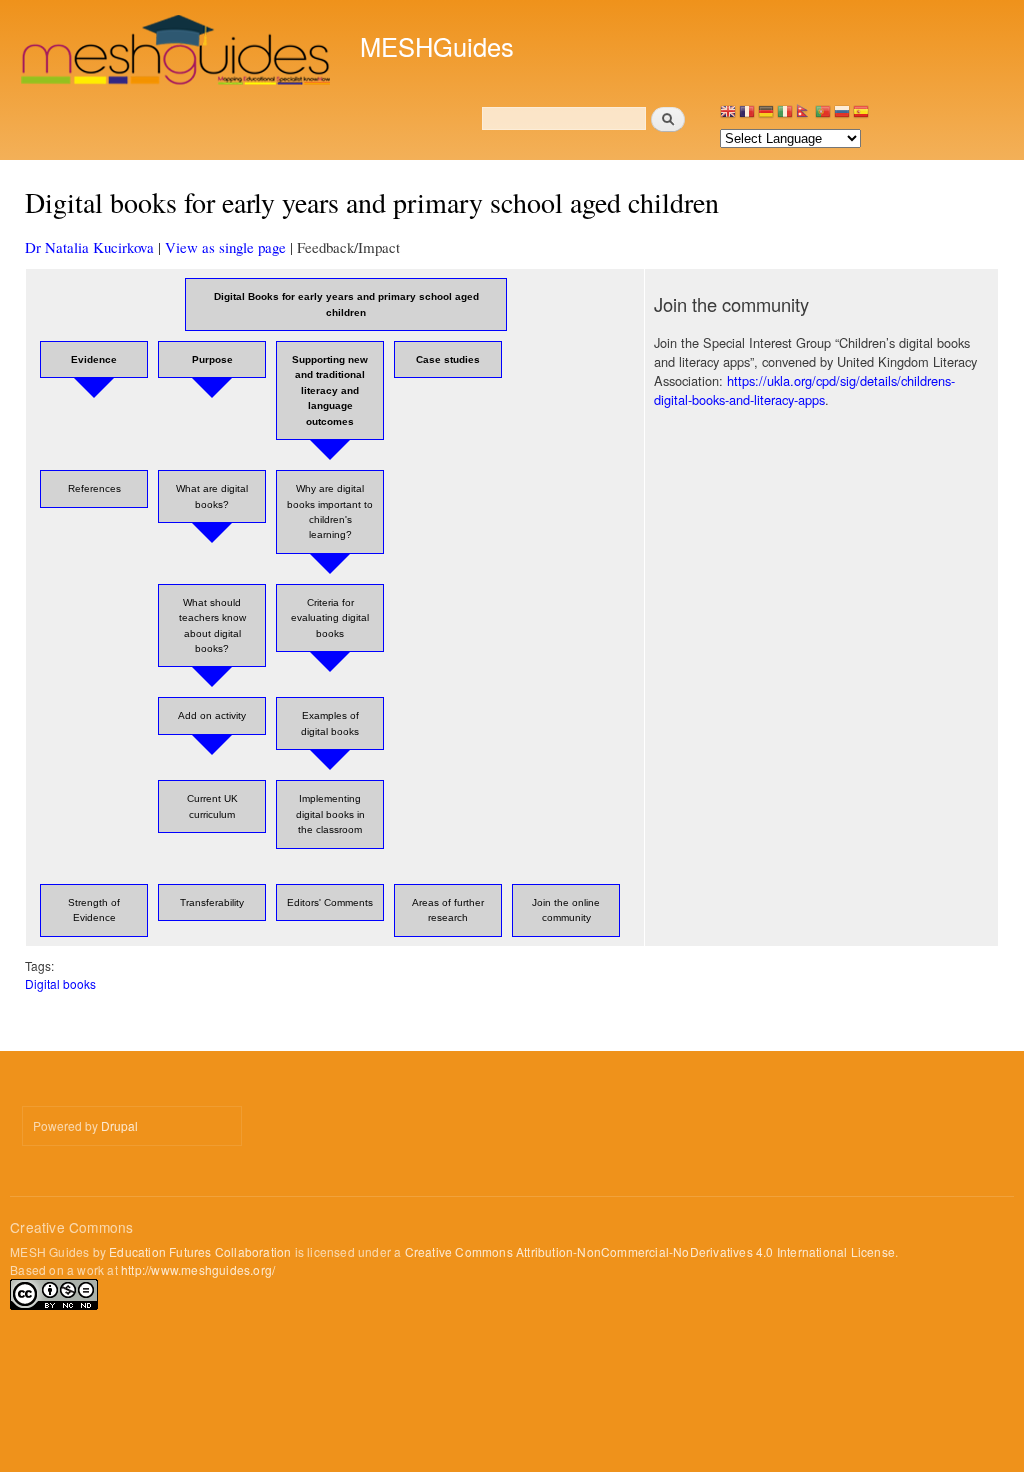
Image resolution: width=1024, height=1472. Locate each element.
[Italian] (785, 116)
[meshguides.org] (177, 52)
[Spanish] (861, 116)
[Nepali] (804, 116)
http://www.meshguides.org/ (198, 1269)
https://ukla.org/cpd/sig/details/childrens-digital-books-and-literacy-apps (804, 390)
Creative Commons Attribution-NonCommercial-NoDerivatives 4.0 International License (650, 1251)
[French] (747, 116)
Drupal (119, 1125)
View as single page (225, 247)
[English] (728, 116)
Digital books (60, 983)
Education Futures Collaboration (200, 1251)
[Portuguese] (823, 116)
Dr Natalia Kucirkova (89, 247)
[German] (766, 116)
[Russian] (842, 116)
